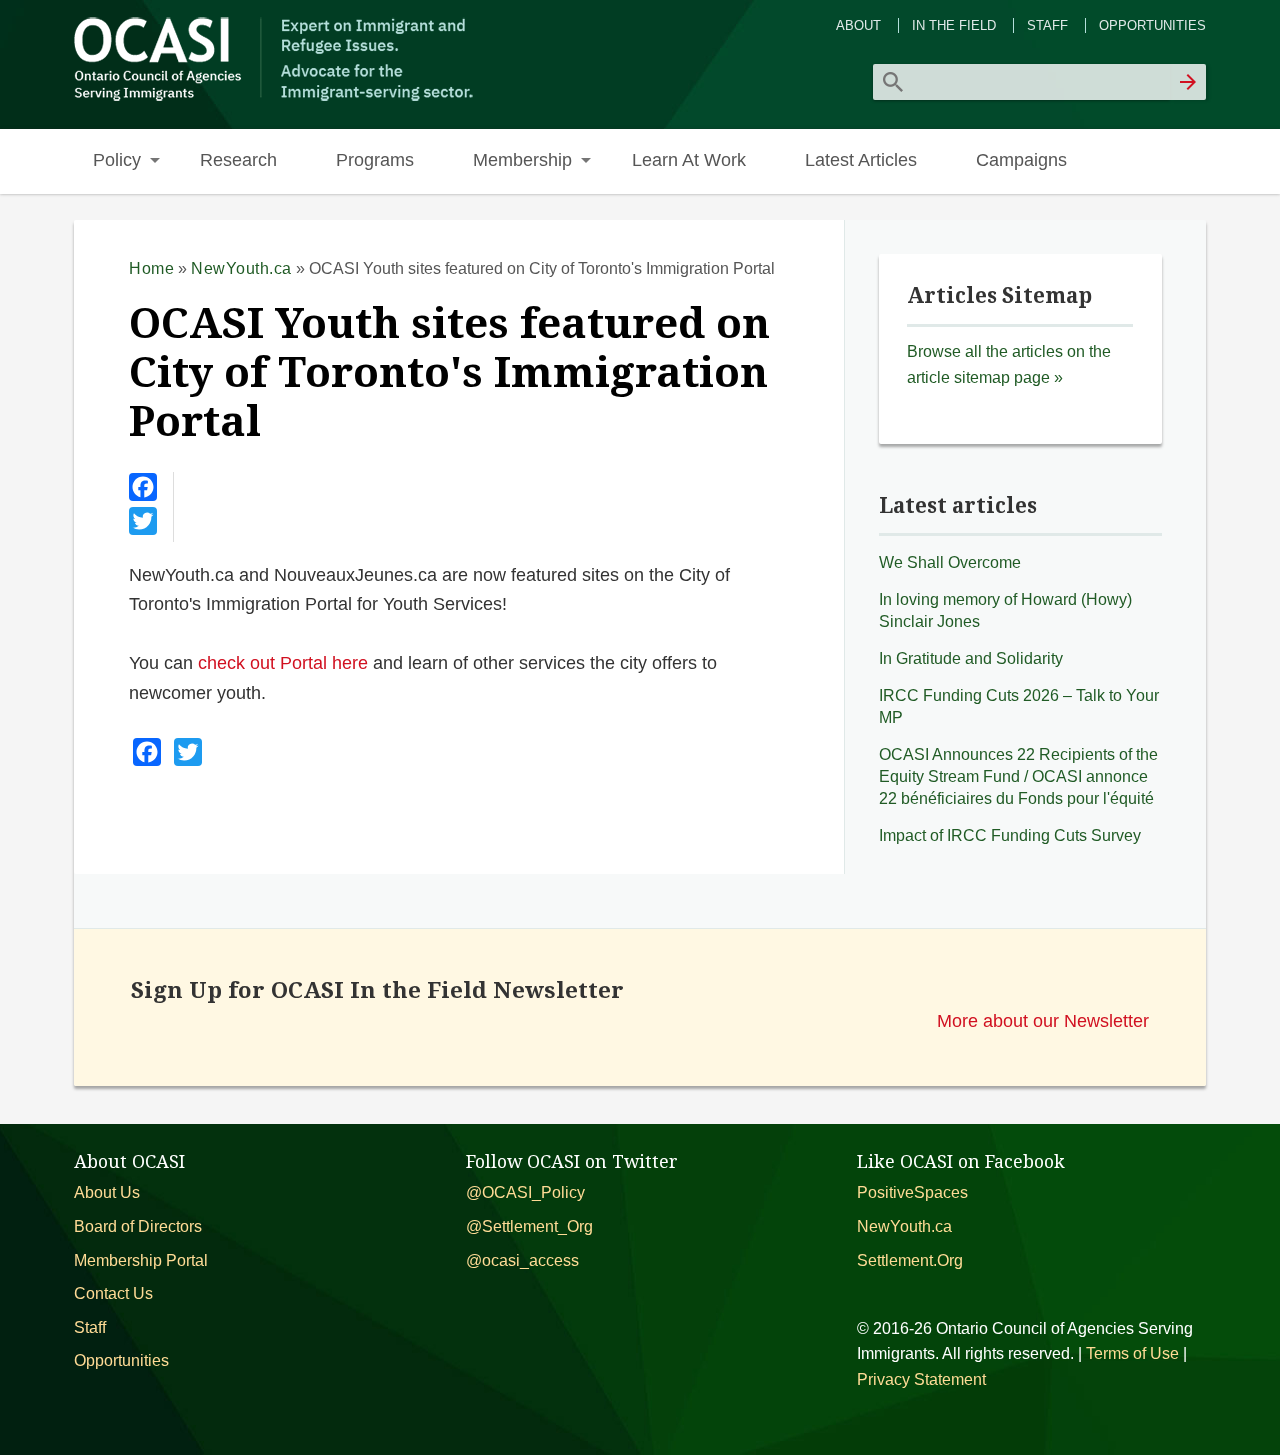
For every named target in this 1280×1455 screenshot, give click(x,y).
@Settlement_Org (529, 1226)
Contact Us (113, 1293)
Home (151, 268)
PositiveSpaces (912, 1192)
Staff (1047, 25)
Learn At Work (689, 159)
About (858, 25)
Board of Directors (138, 1226)
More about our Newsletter (1043, 1020)
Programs (375, 159)
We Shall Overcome (950, 562)
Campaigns (1021, 159)
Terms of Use (1132, 1353)
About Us (107, 1192)
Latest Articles (861, 159)
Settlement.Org (910, 1260)
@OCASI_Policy (525, 1192)
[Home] (276, 98)
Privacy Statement (921, 1379)
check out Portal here (283, 662)
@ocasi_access (522, 1260)
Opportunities (1152, 25)
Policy (117, 159)
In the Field (954, 25)
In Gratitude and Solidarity (971, 658)
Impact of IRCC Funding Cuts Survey (1010, 835)
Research (238, 159)
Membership (522, 159)
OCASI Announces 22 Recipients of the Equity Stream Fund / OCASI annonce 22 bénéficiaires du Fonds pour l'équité (1018, 776)
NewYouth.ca (241, 268)
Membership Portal (141, 1260)
